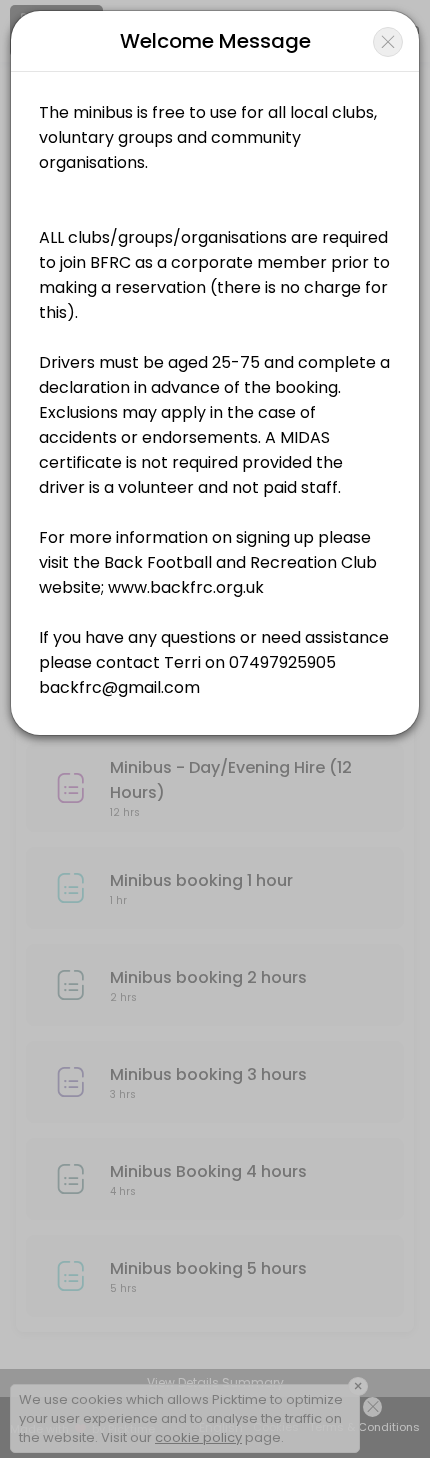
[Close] (388, 42)
